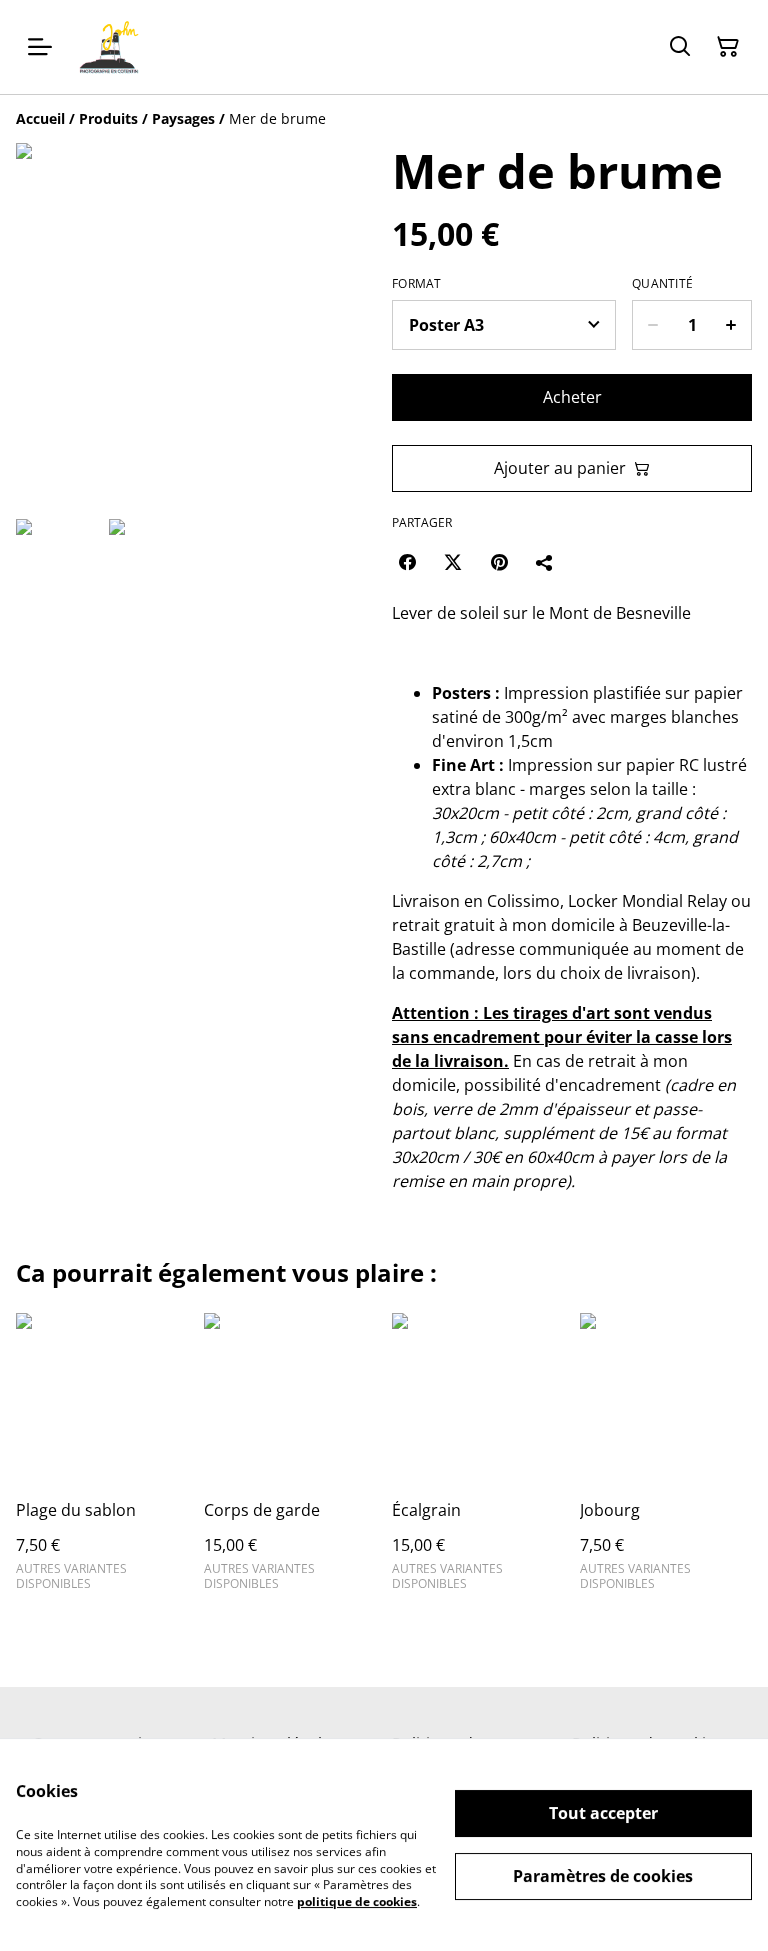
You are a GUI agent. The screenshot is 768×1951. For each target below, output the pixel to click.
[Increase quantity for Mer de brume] (731, 325)
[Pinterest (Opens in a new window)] (499, 562)
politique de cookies (357, 1901)
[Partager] (545, 562)
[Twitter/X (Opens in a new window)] (453, 562)
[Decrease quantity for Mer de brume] (652, 325)
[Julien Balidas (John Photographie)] (109, 47)
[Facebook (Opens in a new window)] (407, 562)
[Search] (680, 47)
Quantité (662, 284)
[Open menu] (40, 47)
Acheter (572, 397)
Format (417, 284)
